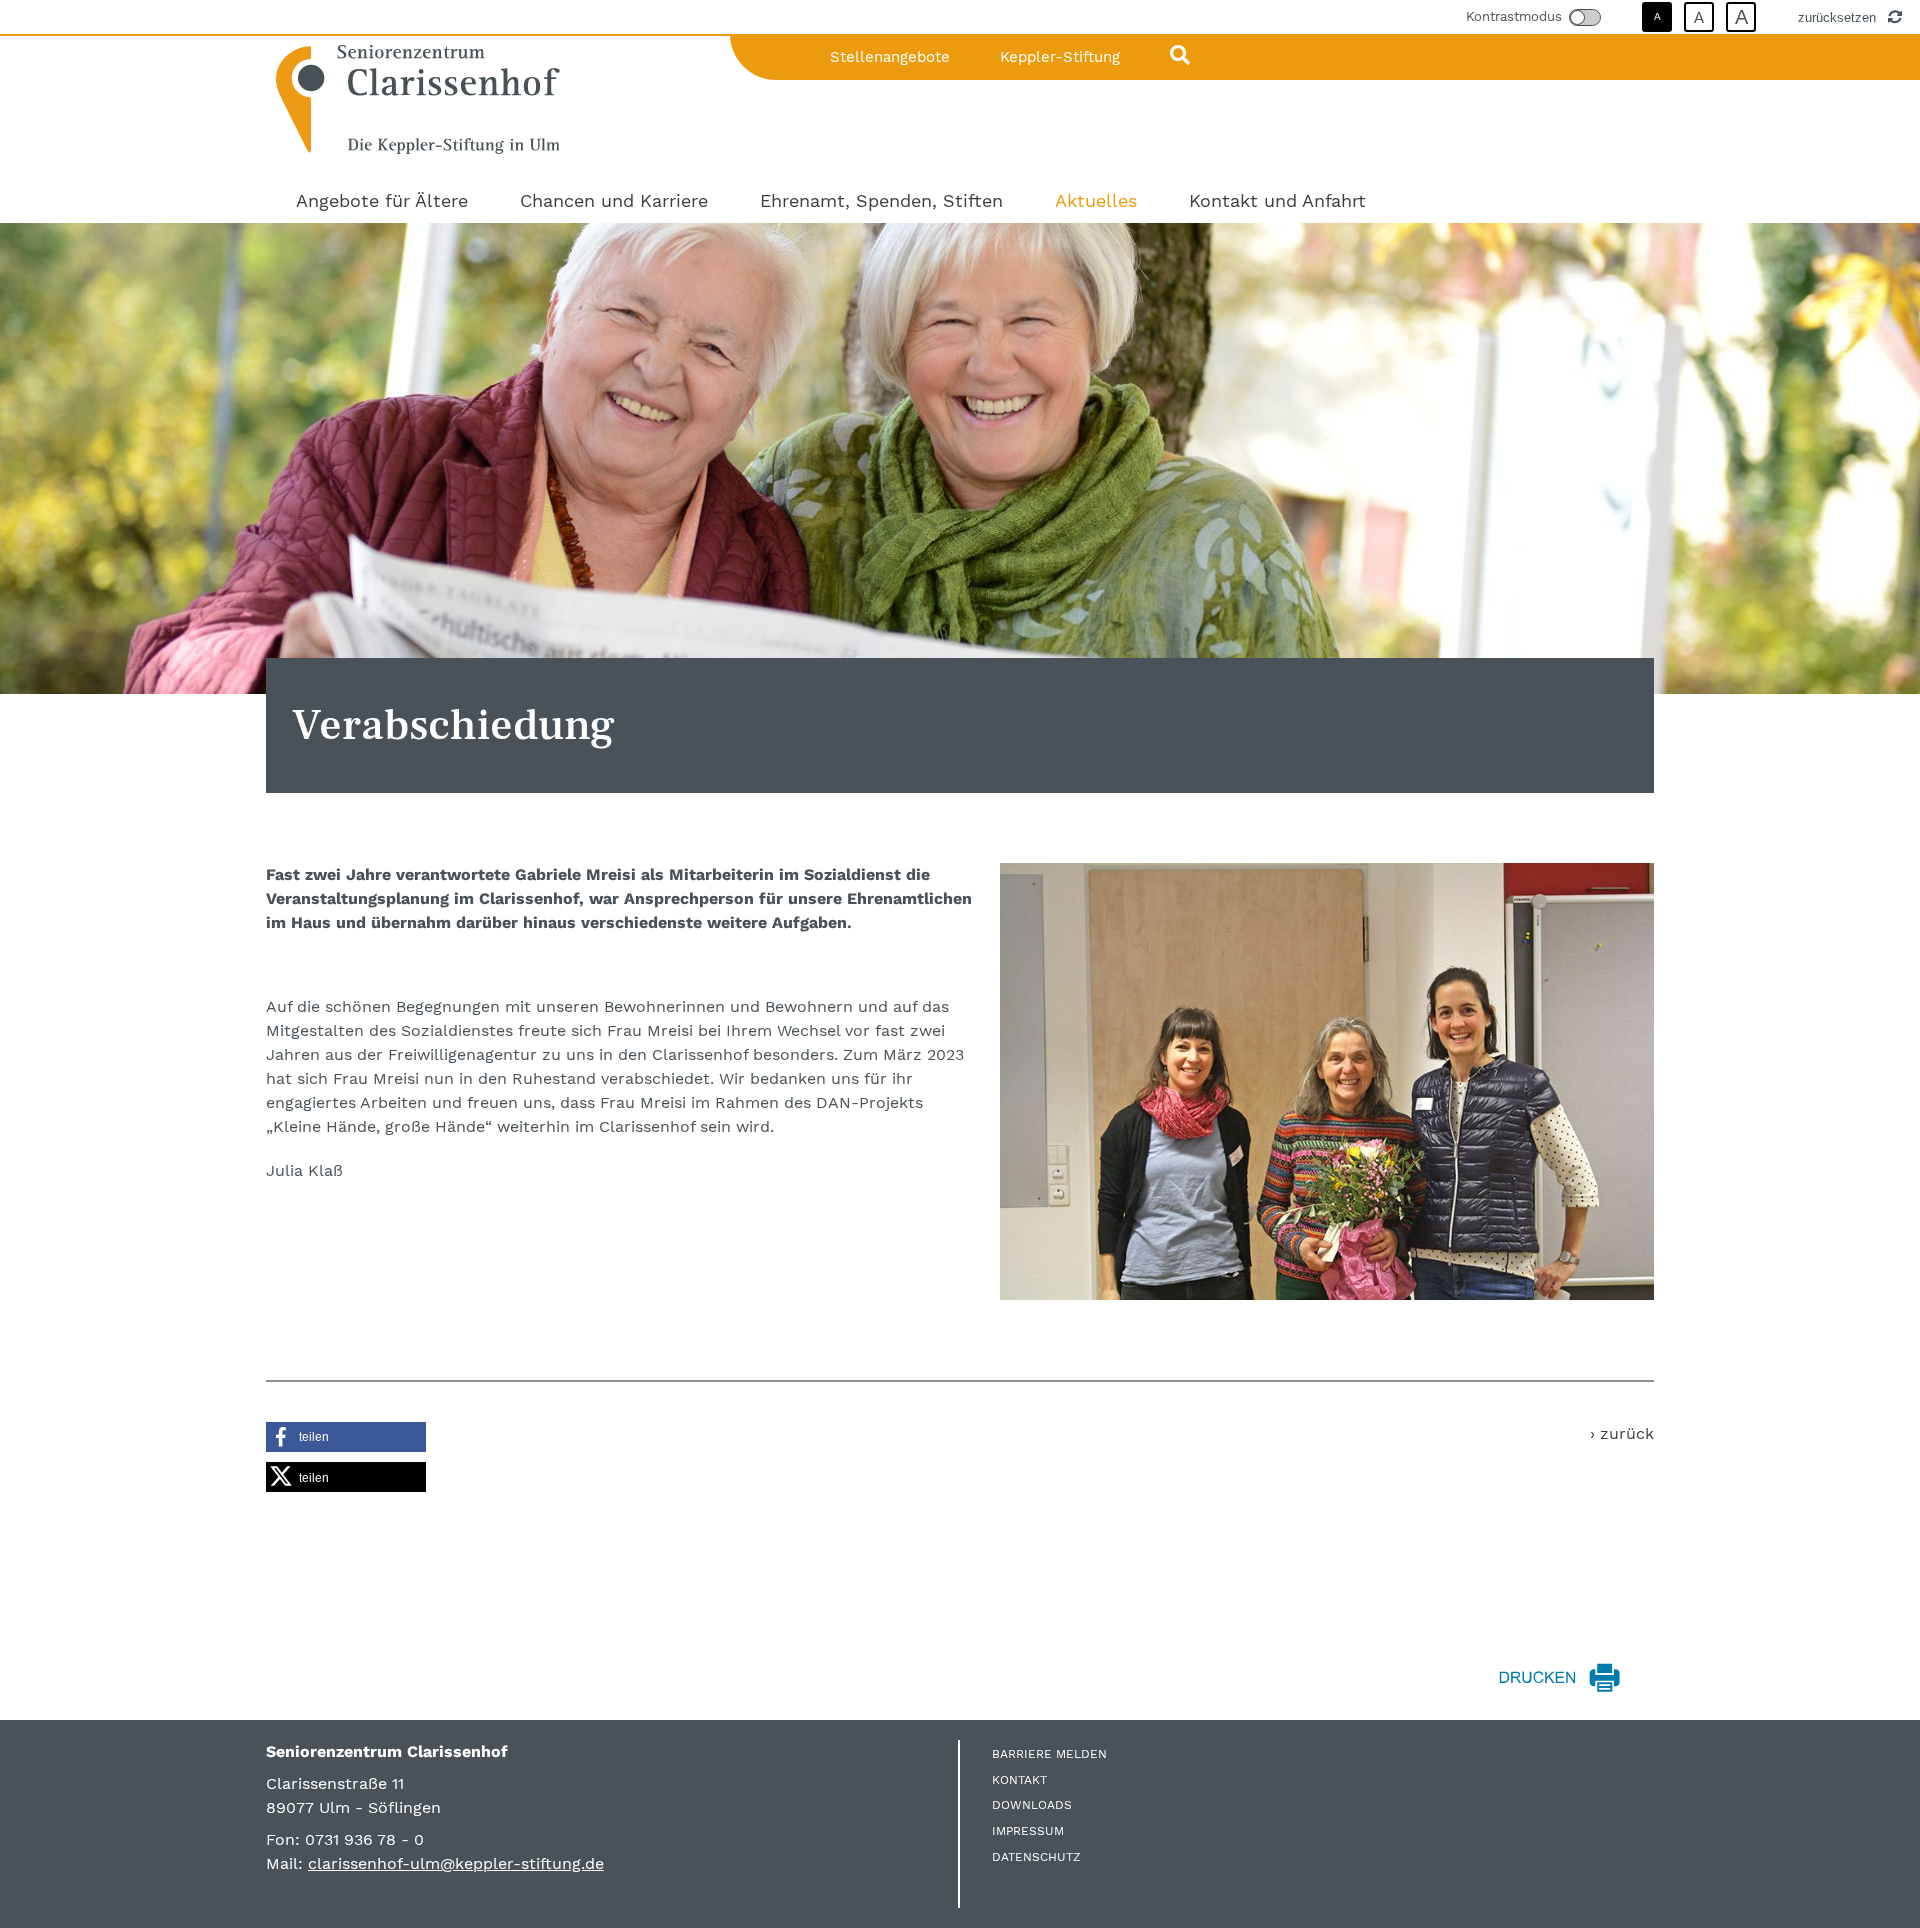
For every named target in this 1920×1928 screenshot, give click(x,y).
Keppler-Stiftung (1060, 57)
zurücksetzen (1839, 17)
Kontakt (1019, 1780)
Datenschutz (1036, 1857)
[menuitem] (382, 200)
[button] (346, 1437)
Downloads (1032, 1805)
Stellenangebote (890, 57)
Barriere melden (1049, 1754)
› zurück (1622, 1433)
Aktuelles (1096, 200)
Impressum (1028, 1831)
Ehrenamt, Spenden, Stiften (881, 200)
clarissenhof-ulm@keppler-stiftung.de (456, 1863)
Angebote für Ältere (382, 200)
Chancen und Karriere (614, 200)
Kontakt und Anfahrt (1277, 200)
